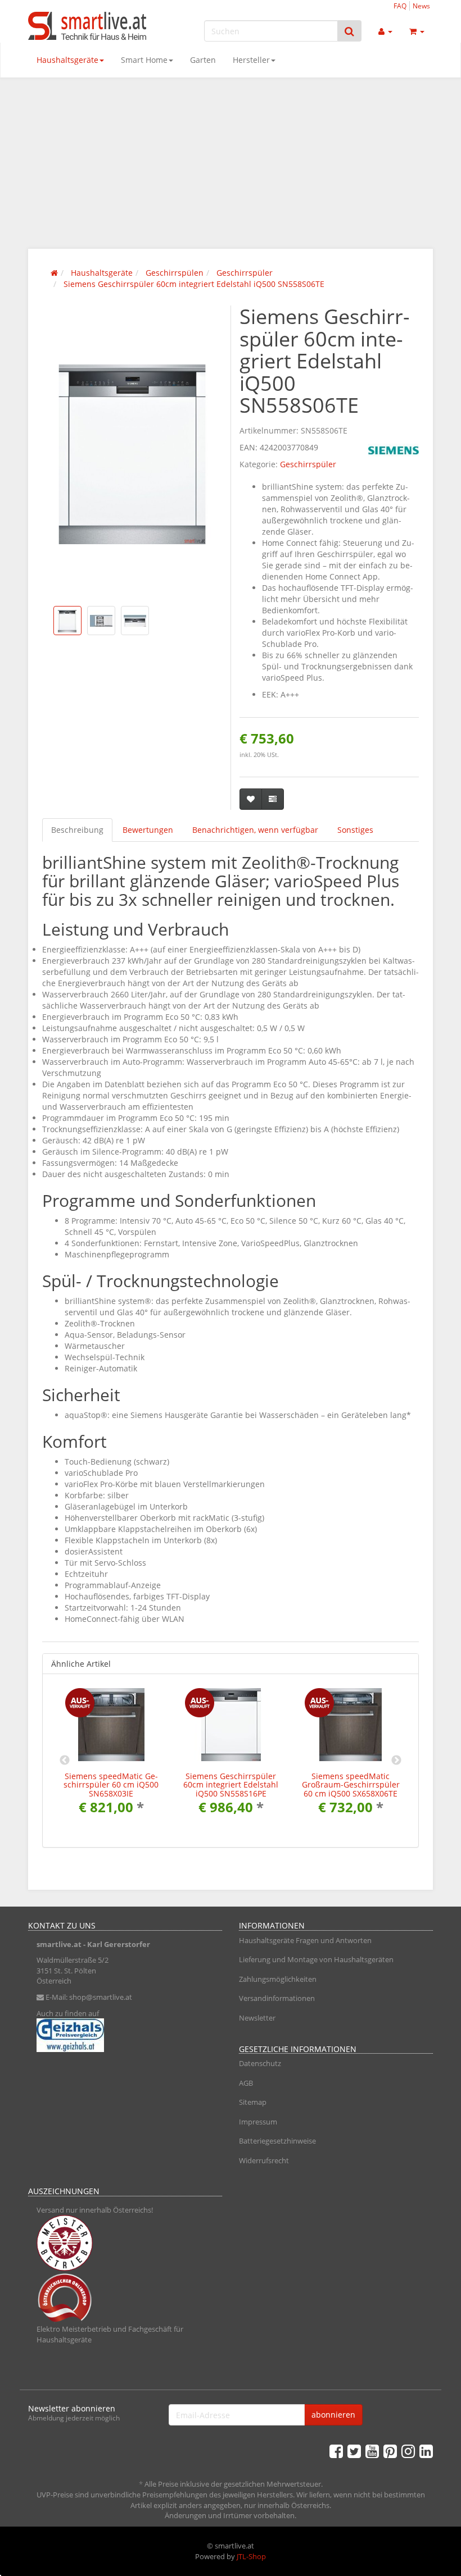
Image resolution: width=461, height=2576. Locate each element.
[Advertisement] (231, 162)
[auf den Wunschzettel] (251, 799)
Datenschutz (260, 2063)
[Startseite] (54, 273)
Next (396, 1761)
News (421, 6)
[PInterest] (390, 2451)
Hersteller (251, 60)
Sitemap (253, 2102)
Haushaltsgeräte (67, 60)
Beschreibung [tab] (77, 830)
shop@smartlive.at (101, 1997)
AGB (246, 2083)
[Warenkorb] (417, 31)
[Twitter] (354, 2451)
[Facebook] (336, 2451)
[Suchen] (349, 31)
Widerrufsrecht (264, 2160)
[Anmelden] (385, 31)
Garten (203, 60)
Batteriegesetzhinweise (277, 2141)
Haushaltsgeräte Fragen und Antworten (305, 1940)
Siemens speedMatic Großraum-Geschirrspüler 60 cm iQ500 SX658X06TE (351, 1785)
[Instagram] (408, 2451)
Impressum (258, 2122)
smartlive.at (59, 1944)
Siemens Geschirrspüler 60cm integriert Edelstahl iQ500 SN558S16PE (231, 1785)
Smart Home (144, 60)
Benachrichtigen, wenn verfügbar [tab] (255, 830)
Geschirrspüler (308, 464)
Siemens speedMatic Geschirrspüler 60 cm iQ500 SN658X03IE (111, 1785)
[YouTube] (372, 2451)
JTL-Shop (251, 2556)
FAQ (400, 6)
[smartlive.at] (90, 26)
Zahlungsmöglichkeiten (278, 1979)
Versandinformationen (277, 1998)
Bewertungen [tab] (148, 830)
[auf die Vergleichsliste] (273, 799)
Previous (65, 1761)
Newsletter (257, 2018)
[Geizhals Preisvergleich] (125, 2035)
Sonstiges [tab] (355, 830)
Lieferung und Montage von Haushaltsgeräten (316, 1959)
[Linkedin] (426, 2451)
